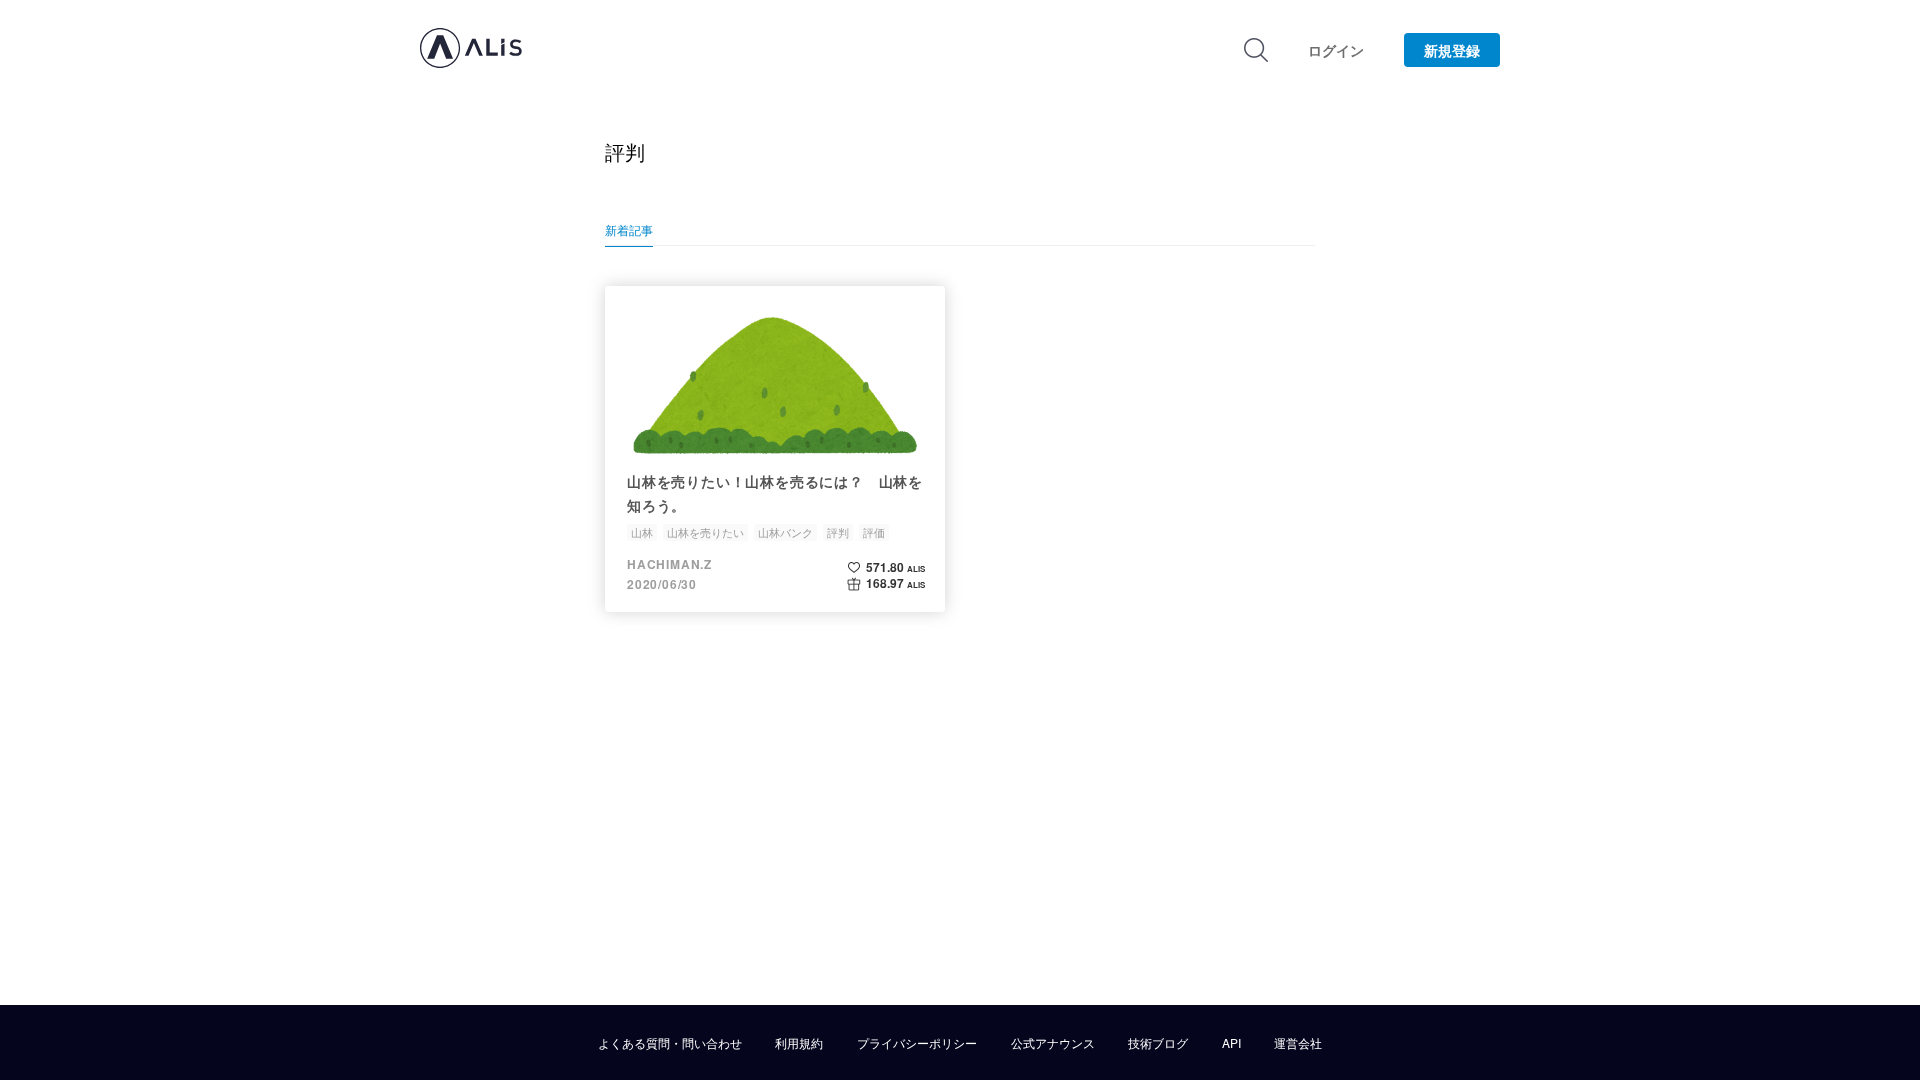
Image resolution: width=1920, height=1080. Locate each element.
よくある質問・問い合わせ (670, 1043)
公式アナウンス (1053, 1043)
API (1231, 1043)
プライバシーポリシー (917, 1043)
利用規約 (799, 1043)
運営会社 (1298, 1043)
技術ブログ (1158, 1043)
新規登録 (1452, 50)
